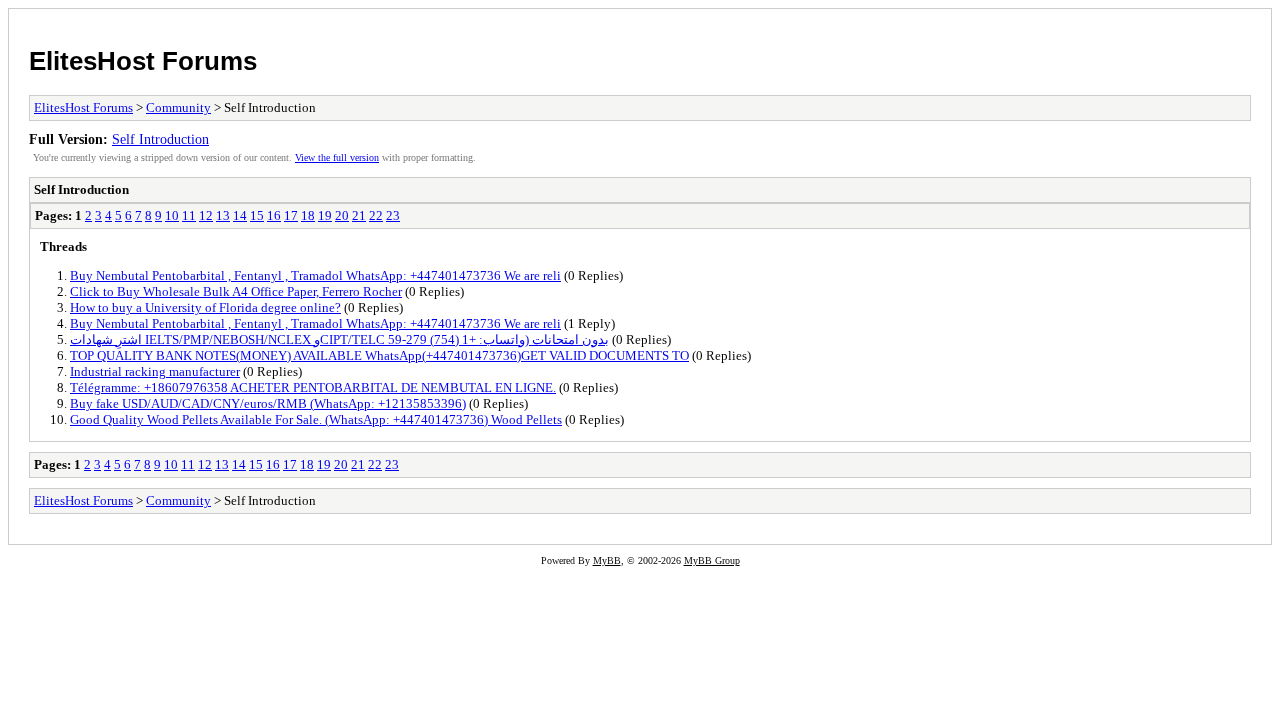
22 (376, 215)
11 (189, 215)
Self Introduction (160, 139)
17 (291, 215)
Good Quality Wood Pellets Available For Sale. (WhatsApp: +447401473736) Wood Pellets (316, 419)
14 (240, 215)
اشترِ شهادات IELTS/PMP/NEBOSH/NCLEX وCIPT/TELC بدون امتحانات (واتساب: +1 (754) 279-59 (339, 339)
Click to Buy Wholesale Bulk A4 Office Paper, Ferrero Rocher (236, 291)
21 (359, 215)
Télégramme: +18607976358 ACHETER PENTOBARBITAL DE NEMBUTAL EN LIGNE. (313, 387)
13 (223, 215)
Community (178, 107)
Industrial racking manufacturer (155, 371)
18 (308, 215)
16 (274, 215)
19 (325, 215)
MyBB (607, 560)
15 (257, 215)
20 (342, 215)
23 (393, 215)
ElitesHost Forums (143, 61)
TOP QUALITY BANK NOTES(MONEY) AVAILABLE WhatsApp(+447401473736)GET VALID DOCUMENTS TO (379, 355)
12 (206, 215)
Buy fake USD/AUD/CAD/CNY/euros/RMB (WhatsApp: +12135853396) (268, 403)
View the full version (337, 157)
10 (172, 215)
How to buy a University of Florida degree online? (205, 307)
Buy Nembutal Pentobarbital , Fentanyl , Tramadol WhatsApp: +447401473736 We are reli (315, 275)
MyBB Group (712, 560)
